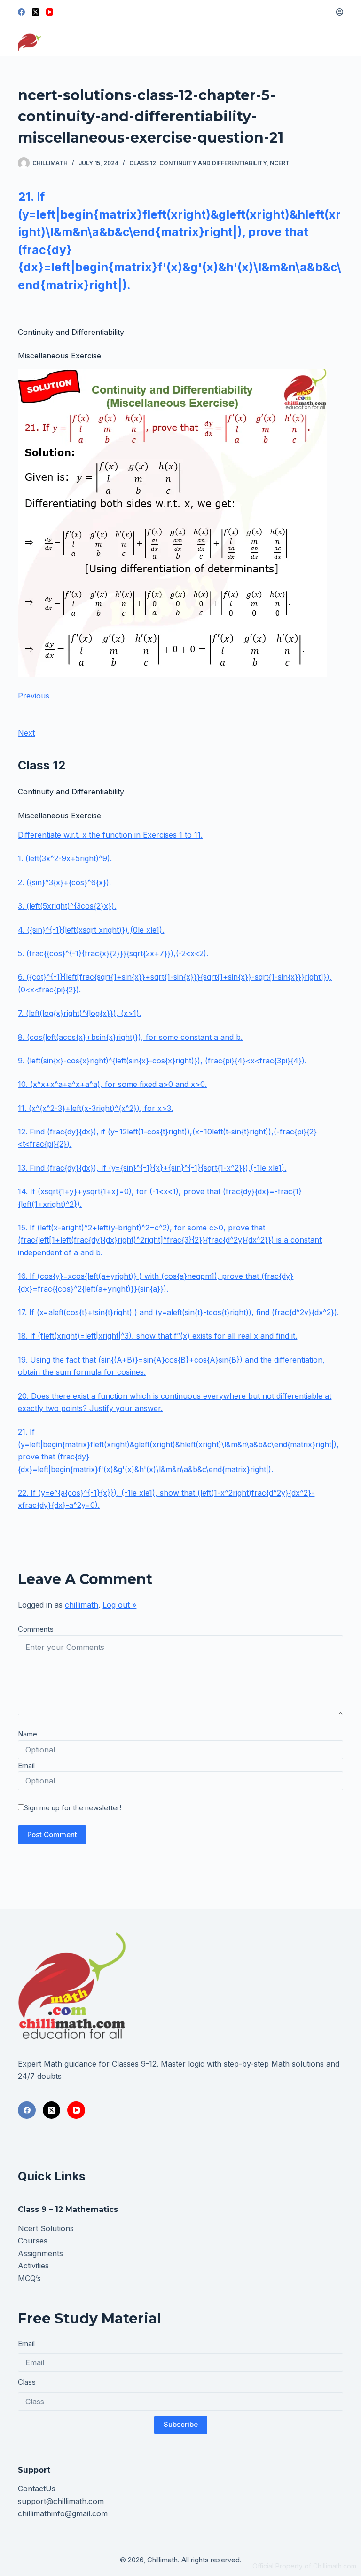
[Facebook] (21, 12)
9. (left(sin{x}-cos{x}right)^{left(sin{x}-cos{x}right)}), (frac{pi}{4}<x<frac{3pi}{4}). (162, 1061)
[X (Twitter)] (35, 12)
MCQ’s (29, 2278)
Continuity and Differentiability (213, 163)
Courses (33, 2241)
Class (27, 2382)
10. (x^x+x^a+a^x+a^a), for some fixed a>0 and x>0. (112, 1084)
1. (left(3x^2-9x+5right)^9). (65, 858)
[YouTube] (50, 12)
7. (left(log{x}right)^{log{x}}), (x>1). (79, 1013)
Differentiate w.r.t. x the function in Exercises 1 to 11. (110, 835)
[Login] (340, 12)
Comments (36, 1629)
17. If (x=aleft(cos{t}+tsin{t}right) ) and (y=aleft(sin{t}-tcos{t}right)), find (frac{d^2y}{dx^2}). (178, 1312)
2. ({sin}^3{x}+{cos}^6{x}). (64, 882)
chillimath (82, 1605)
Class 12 (143, 163)
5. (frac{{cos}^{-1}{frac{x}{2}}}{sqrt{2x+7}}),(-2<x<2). (113, 953)
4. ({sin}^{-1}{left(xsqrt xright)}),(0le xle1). (91, 930)
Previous (34, 696)
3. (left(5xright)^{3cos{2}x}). (67, 906)
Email (26, 1765)
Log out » (119, 1605)
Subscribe (181, 2424)
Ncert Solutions (46, 2228)
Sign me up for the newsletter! (73, 1808)
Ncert (280, 163)
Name (27, 1734)
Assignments (40, 2253)
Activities (33, 2266)
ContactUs (37, 2489)
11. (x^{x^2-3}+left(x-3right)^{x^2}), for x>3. (95, 1108)
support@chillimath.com (61, 2501)
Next (26, 733)
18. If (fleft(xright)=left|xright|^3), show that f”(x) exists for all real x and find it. (157, 1336)
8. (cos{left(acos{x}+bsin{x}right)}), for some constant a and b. (130, 1037)
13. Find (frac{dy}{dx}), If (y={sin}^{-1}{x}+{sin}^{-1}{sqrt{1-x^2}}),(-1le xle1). (152, 1168)
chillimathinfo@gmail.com (63, 2513)
